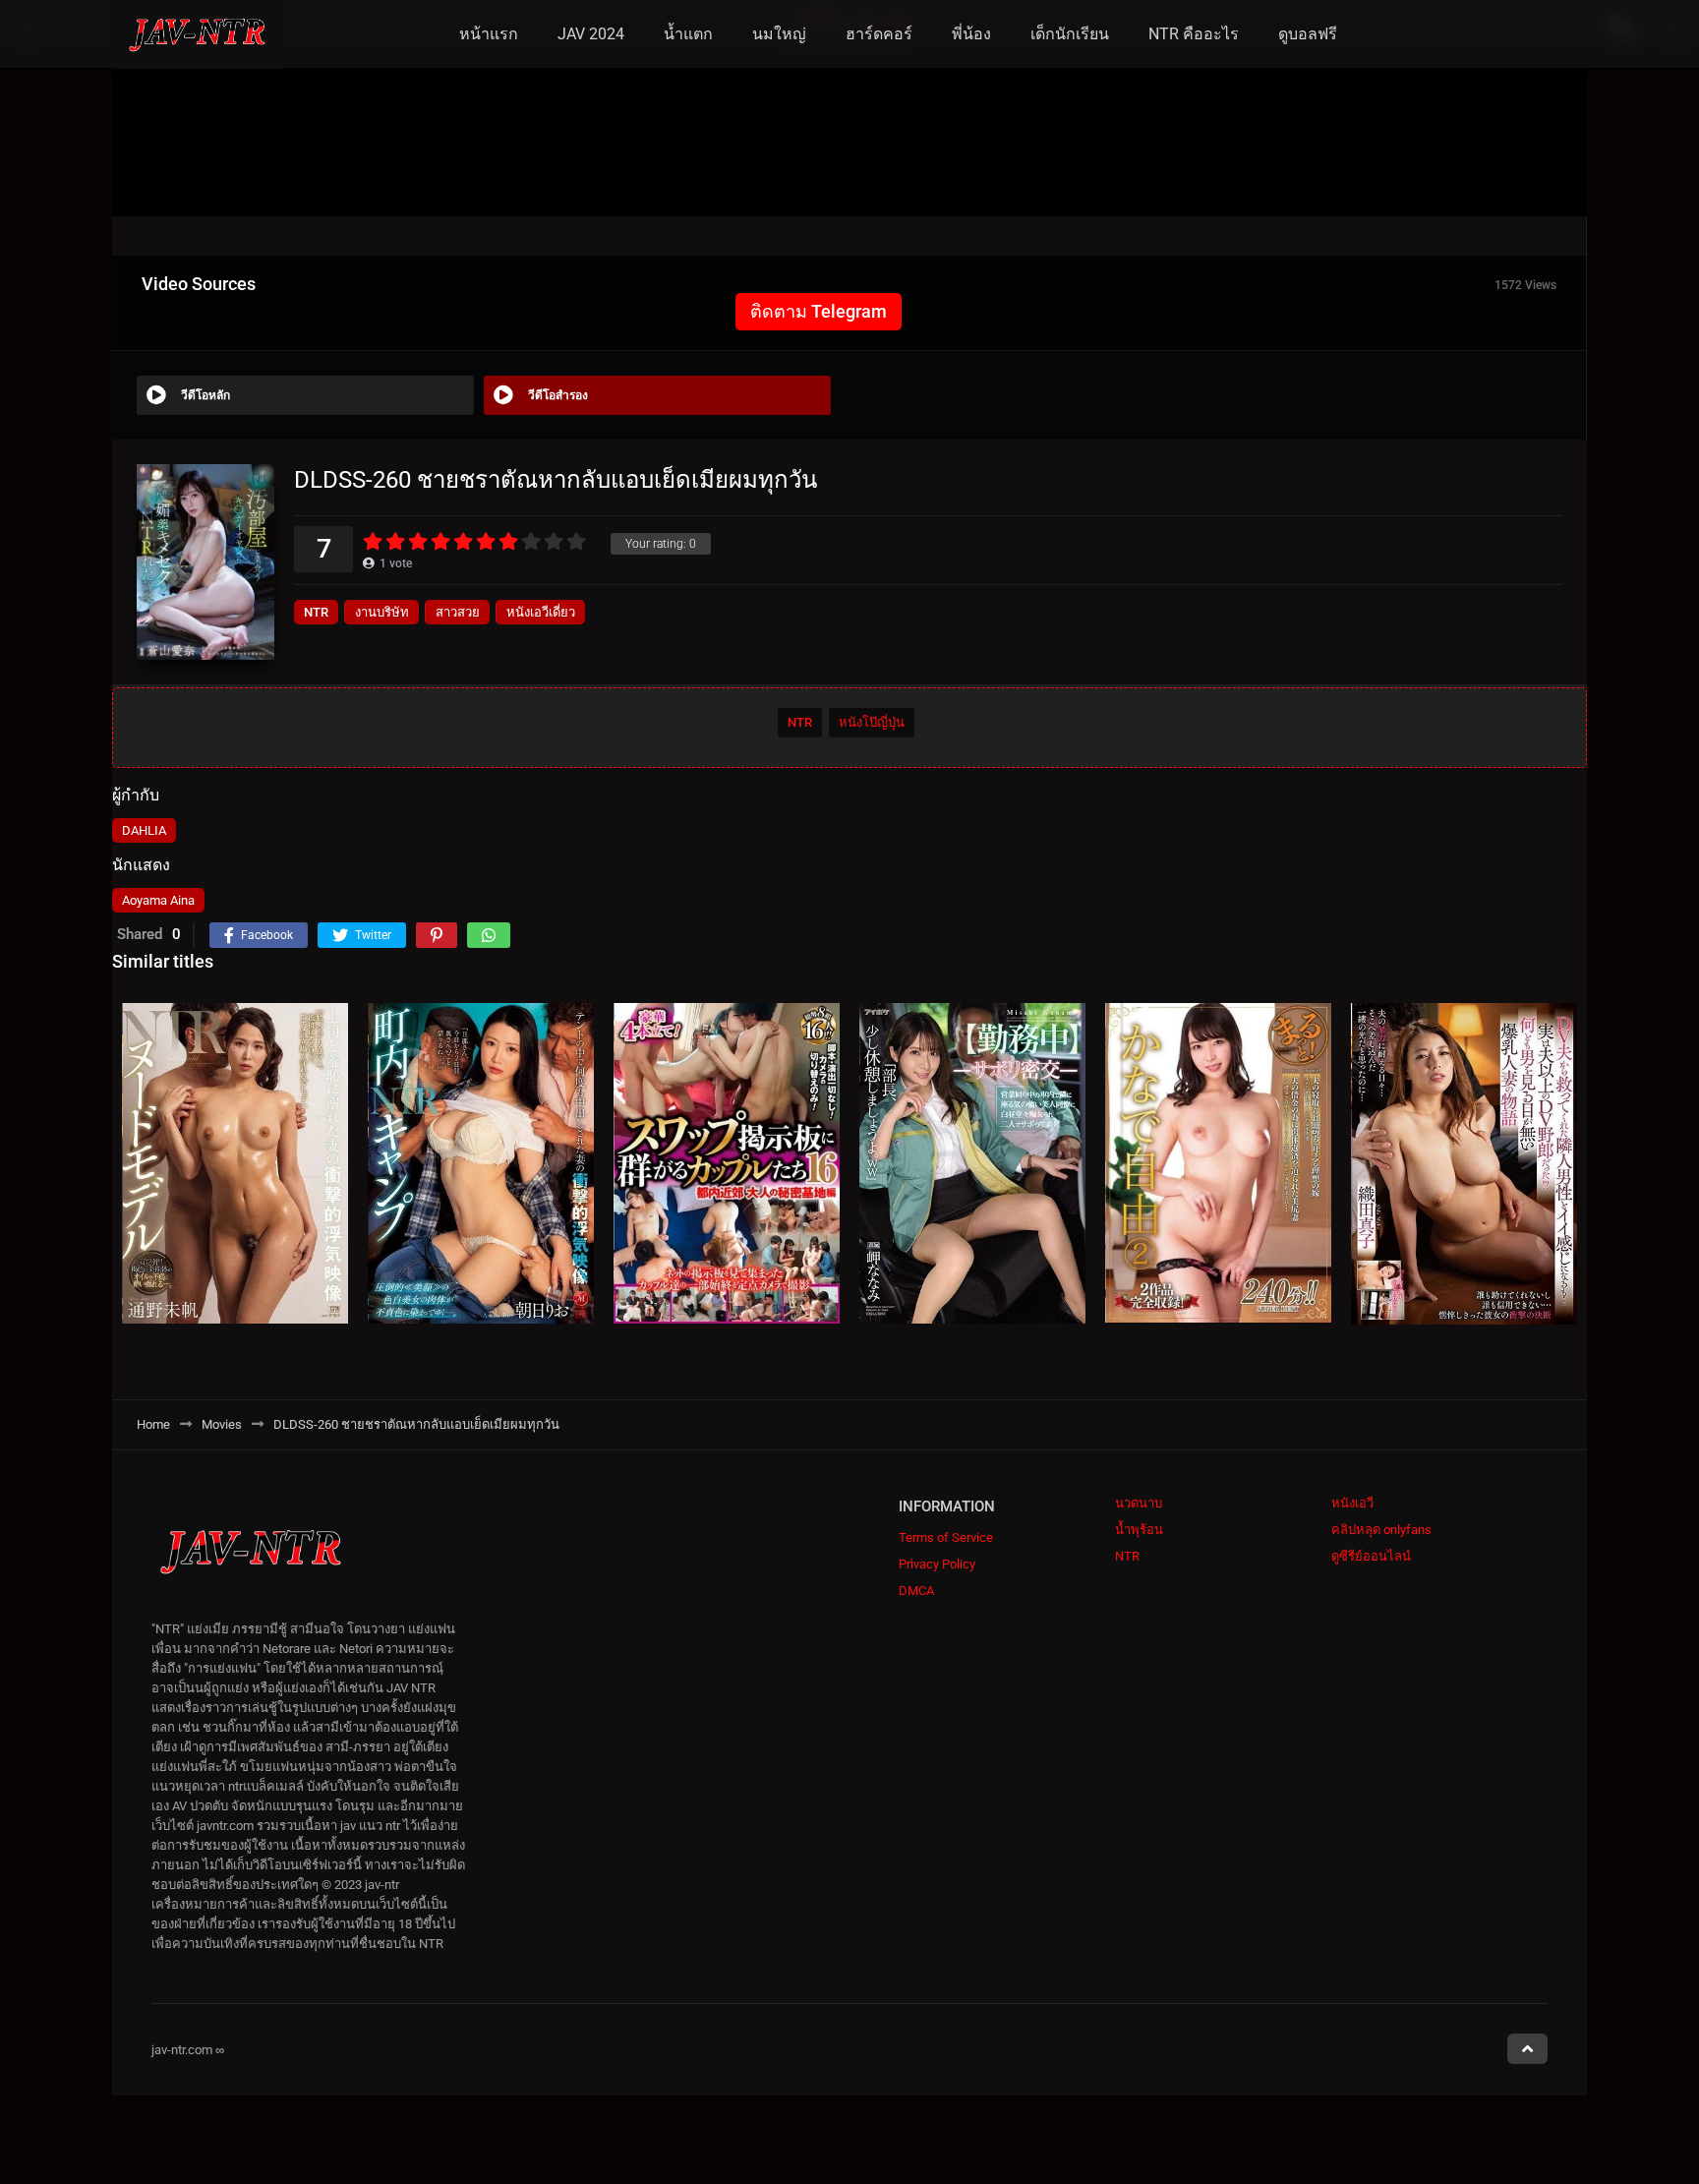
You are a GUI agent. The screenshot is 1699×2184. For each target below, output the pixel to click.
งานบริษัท (382, 612)
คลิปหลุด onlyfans (1381, 1530)
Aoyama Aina (158, 900)
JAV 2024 (591, 34)
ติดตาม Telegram (819, 311)
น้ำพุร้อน (1139, 1530)
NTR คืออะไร (1194, 34)
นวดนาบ (1139, 1503)
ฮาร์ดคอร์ (879, 34)
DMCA (916, 1591)
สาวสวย (458, 612)
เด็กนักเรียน (1070, 34)
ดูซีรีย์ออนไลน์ (1371, 1556)
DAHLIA (144, 830)
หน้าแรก (489, 34)
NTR (316, 612)
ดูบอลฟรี (1308, 34)
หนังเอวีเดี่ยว (541, 612)
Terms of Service (946, 1537)
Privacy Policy (937, 1564)
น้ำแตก (688, 34)
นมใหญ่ (779, 34)
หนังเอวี (1352, 1503)
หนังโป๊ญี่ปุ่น (872, 722)
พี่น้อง (971, 34)
